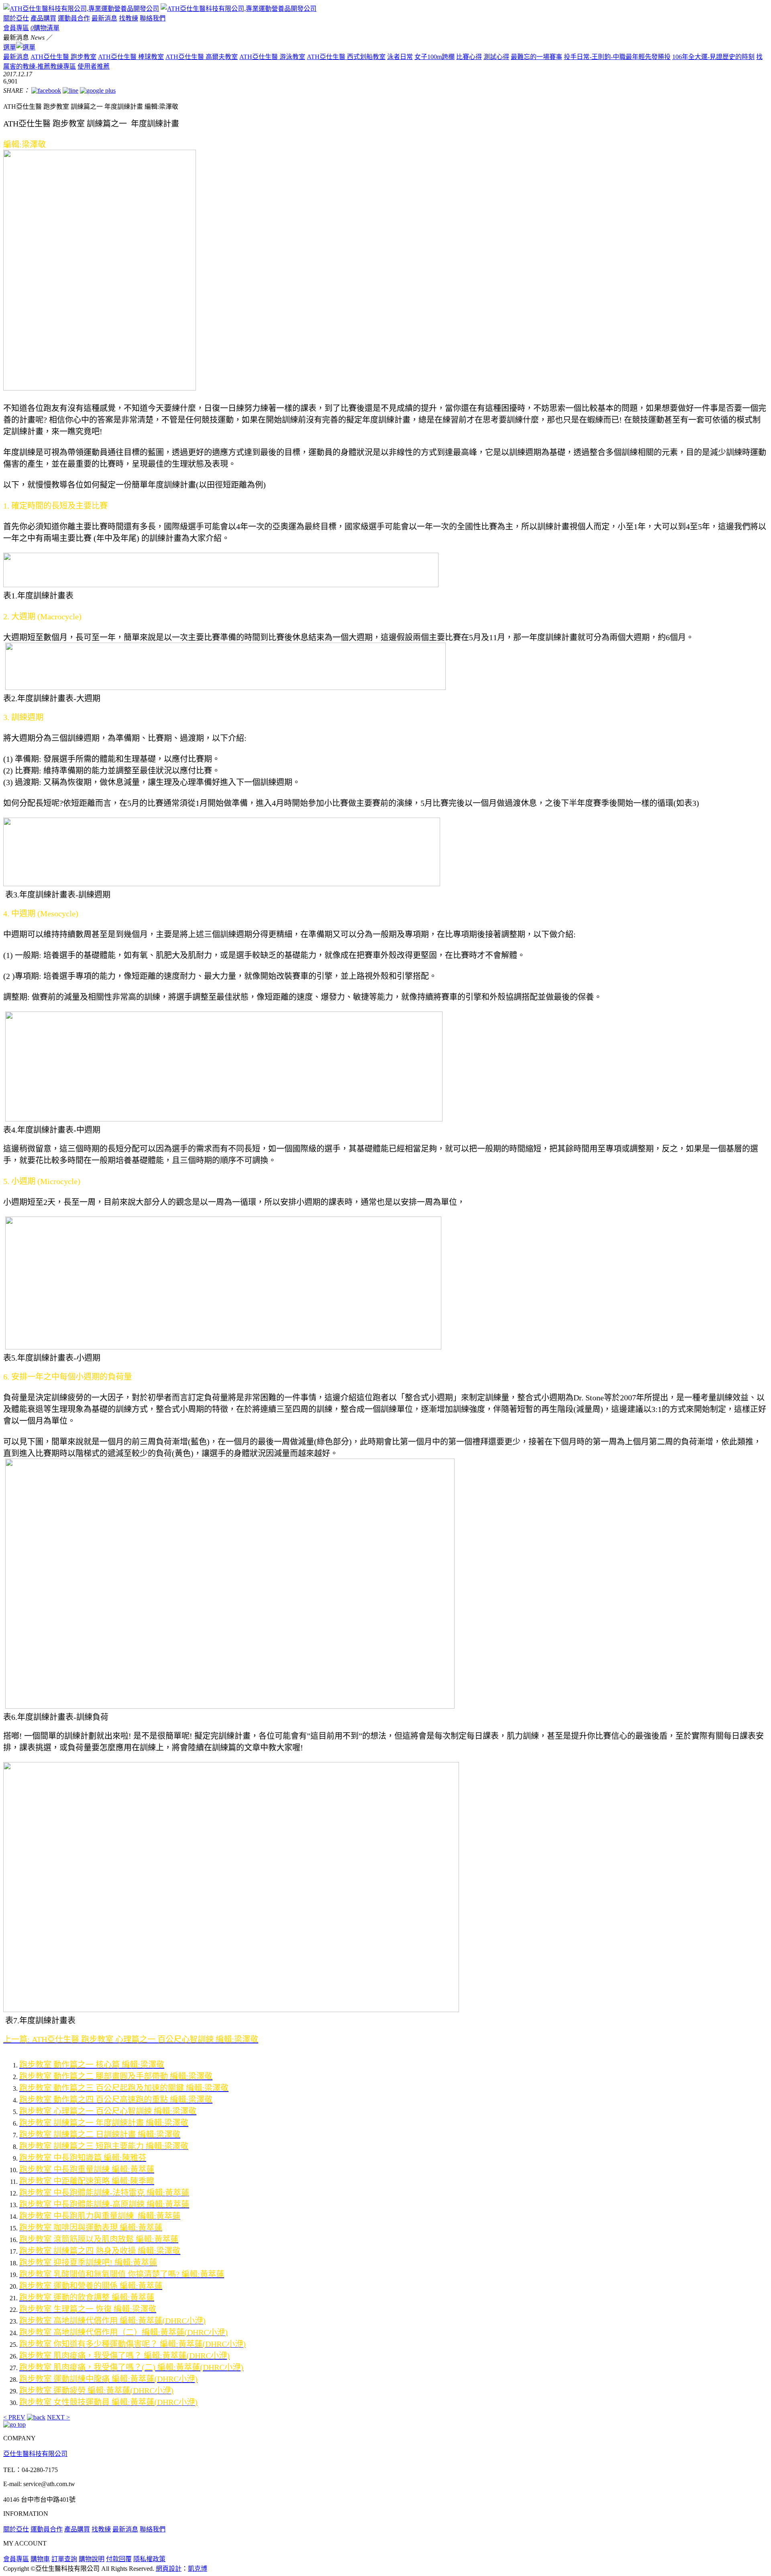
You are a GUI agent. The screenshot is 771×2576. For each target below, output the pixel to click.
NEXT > (58, 2417)
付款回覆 (119, 2559)
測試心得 (496, 57)
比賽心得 (469, 57)
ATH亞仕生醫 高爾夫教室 (202, 57)
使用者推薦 (94, 66)
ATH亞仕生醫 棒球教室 (131, 57)
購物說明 (92, 2559)
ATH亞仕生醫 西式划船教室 (346, 57)
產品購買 (43, 18)
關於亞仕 (16, 18)
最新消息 (104, 18)
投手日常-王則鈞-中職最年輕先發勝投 (617, 57)
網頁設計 (169, 2569)
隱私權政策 (149, 2559)
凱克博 (198, 2569)
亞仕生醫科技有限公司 (35, 2454)
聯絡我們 (153, 18)
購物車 (40, 2559)
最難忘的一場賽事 (536, 57)
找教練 (128, 18)
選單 (10, 47)
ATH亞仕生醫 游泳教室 (272, 57)
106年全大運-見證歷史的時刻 (713, 57)
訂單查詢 (64, 2559)
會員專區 (16, 28)
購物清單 (45, 28)
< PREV (14, 2417)
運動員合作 (74, 18)
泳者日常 (400, 57)
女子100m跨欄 (434, 57)
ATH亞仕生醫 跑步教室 (63, 57)
